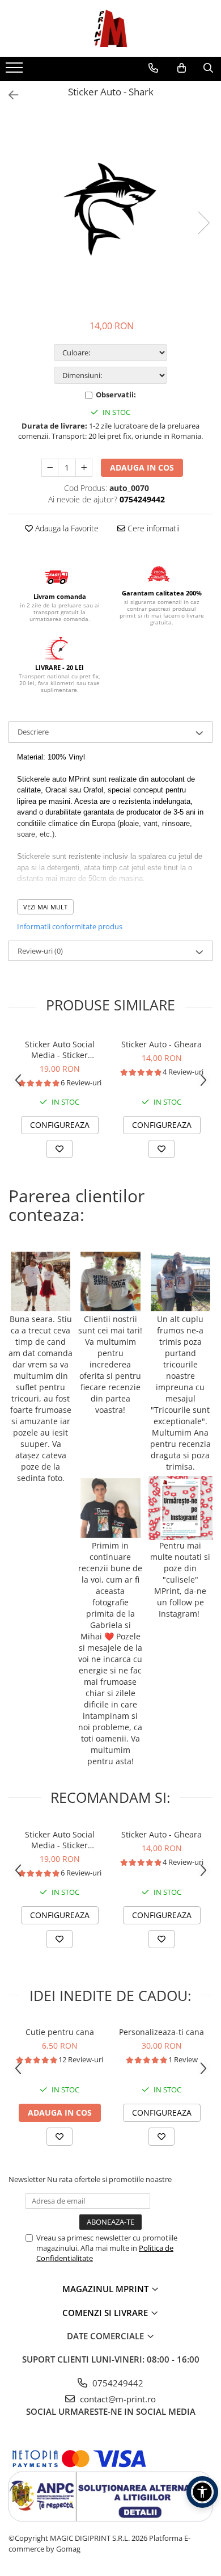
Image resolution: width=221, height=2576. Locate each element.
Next (203, 223)
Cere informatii (152, 528)
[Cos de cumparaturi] (182, 68)
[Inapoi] (8, 95)
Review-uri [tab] (40, 951)
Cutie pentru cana (60, 2032)
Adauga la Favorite (66, 528)
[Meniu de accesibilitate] (202, 2492)
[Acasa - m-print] (110, 28)
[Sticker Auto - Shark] (110, 211)
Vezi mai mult (45, 907)
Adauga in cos (142, 467)
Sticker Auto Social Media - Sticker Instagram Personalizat (59, 1050)
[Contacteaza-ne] (153, 68)
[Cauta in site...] (208, 68)
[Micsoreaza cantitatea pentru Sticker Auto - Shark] (50, 468)
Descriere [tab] (33, 732)
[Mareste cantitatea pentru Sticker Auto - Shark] (84, 468)
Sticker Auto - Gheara (161, 1044)
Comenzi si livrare (106, 2313)
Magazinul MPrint (107, 2289)
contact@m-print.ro (117, 2399)
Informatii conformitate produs (70, 926)
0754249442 (117, 2383)
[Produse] (16, 71)
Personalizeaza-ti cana (161, 2032)
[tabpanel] (110, 211)
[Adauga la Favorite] (59, 1149)
